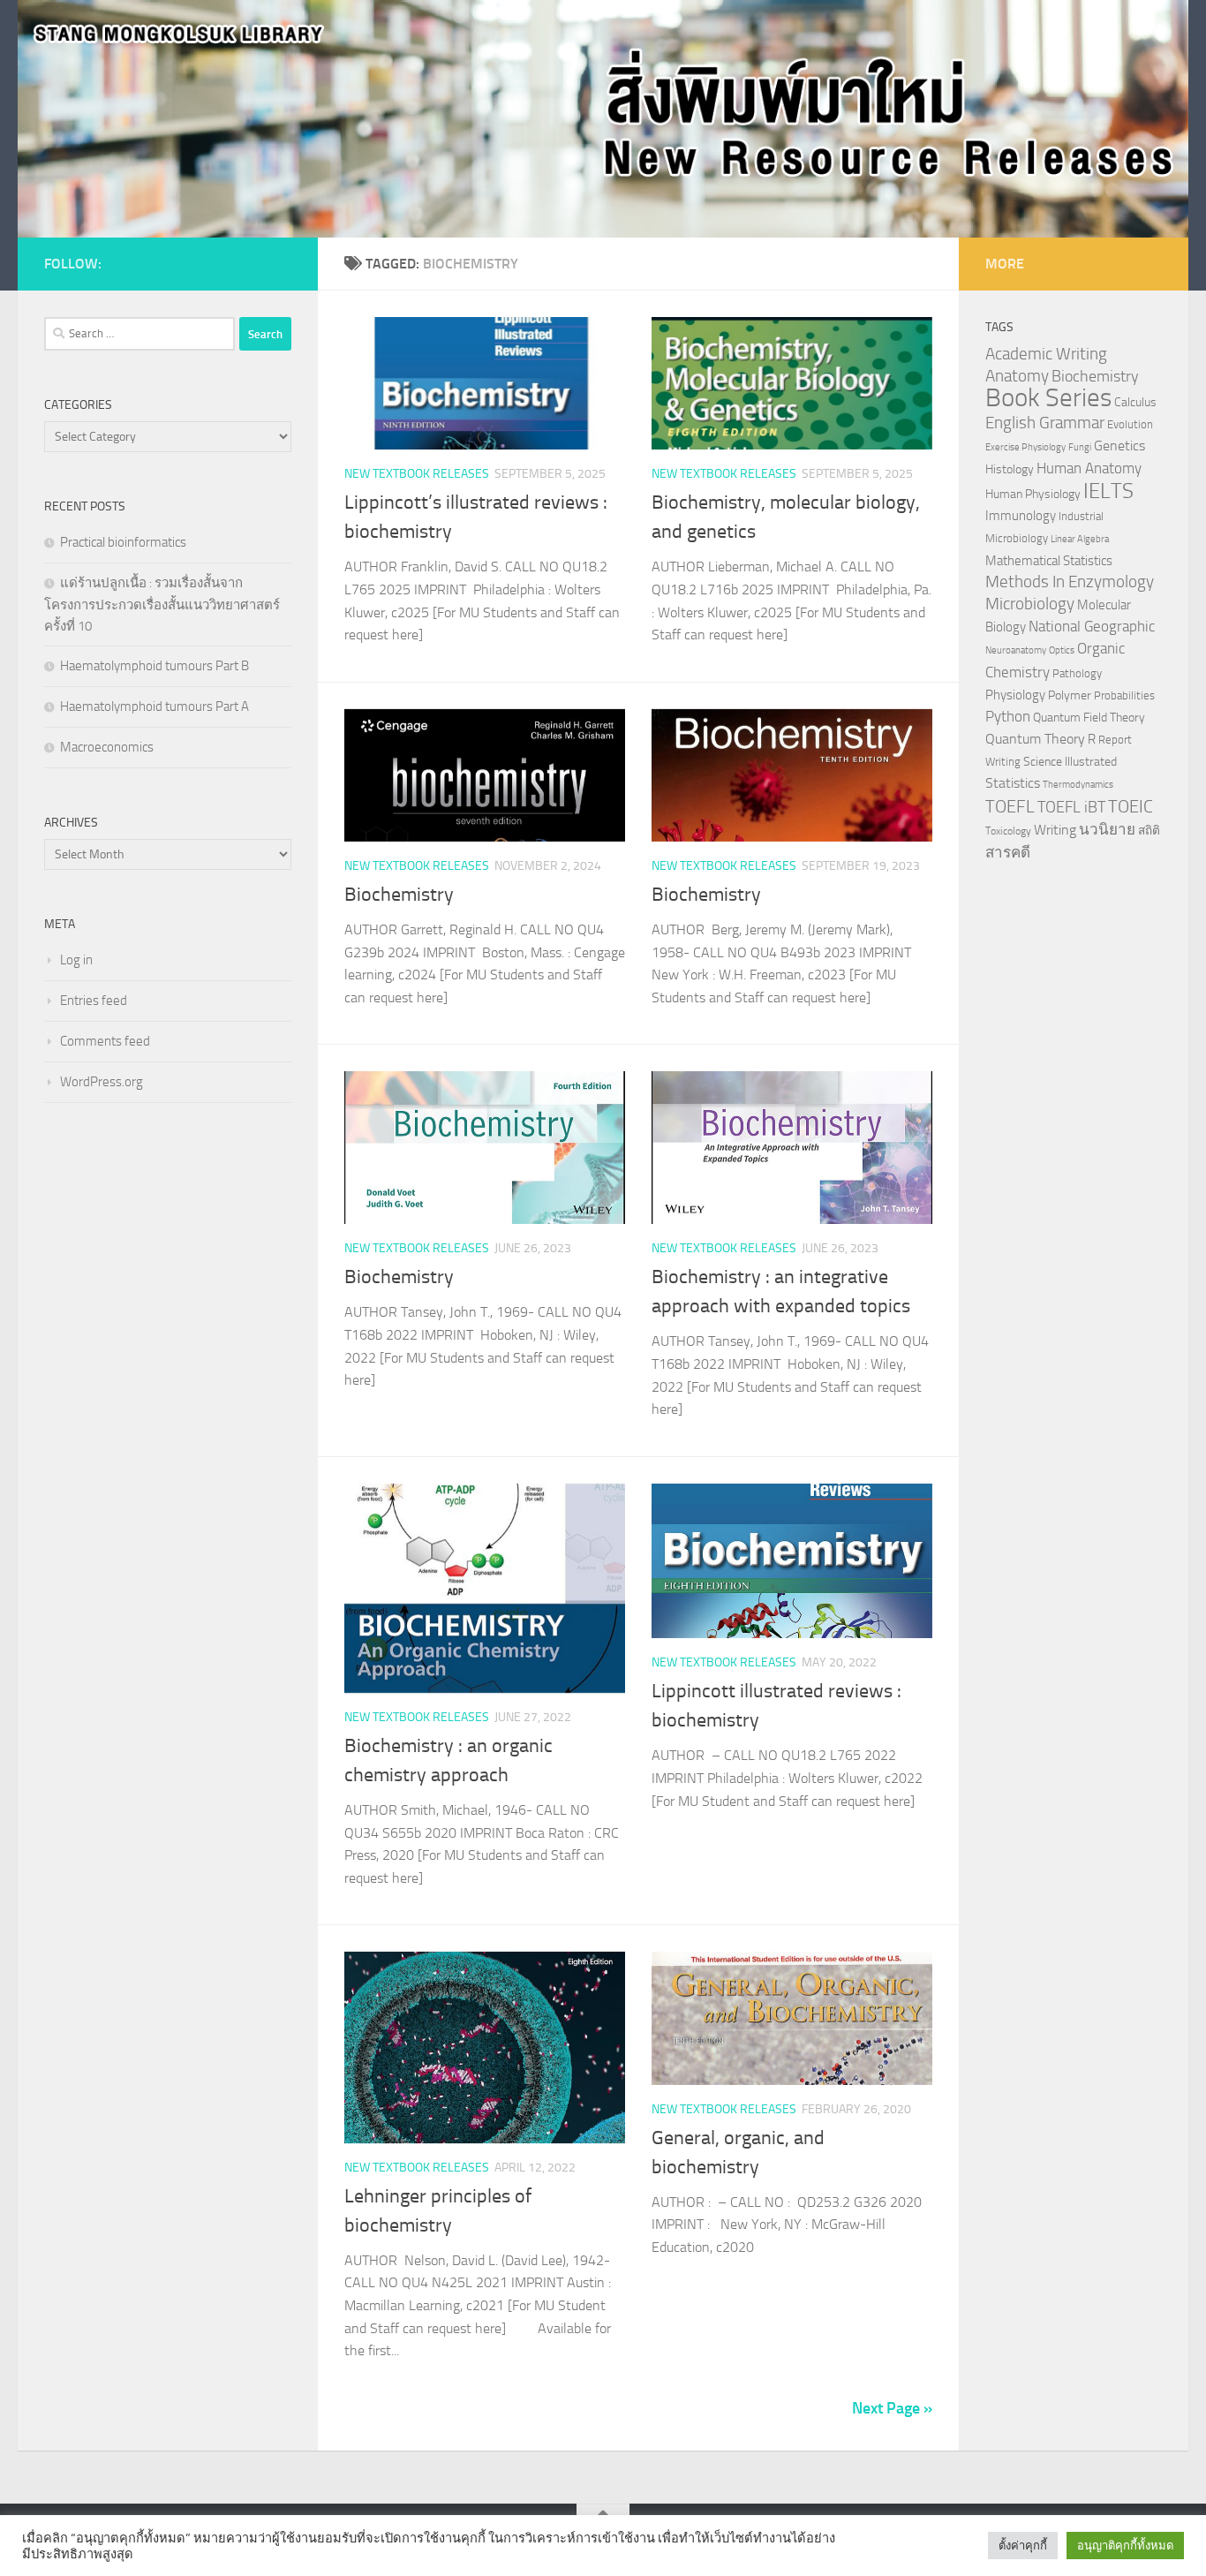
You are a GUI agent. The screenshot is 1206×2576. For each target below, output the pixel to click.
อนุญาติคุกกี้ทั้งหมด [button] (1125, 2546)
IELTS (1108, 491)
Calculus (1135, 402)
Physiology (1015, 695)
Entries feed (94, 1001)
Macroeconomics (107, 747)
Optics (1062, 650)
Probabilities (1124, 695)
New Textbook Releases (417, 474)
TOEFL (1010, 806)
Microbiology (1030, 604)
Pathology (1077, 673)
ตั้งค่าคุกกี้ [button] (1023, 2546)
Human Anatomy (1089, 468)
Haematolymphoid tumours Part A (155, 706)
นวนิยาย (1107, 829)
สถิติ (1149, 830)
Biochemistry (399, 895)
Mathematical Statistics (1049, 561)
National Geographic (1092, 626)
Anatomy (1017, 376)
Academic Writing (1046, 354)
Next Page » (892, 2408)
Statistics (1013, 783)
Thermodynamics (1078, 785)
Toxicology (1008, 831)
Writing (1055, 830)
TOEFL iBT (1071, 807)
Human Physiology (1033, 494)
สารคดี (1008, 852)
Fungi (1080, 447)
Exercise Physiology (1025, 447)
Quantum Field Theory (1089, 718)
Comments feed (105, 1041)
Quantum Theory (1035, 739)
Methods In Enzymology (1070, 582)
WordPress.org (102, 1082)
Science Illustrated (1070, 761)
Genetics (1119, 446)
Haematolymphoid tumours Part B (155, 666)
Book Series (1048, 398)
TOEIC (1131, 806)
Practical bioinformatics (123, 542)
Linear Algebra (1080, 539)
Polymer (1070, 695)
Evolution (1130, 424)
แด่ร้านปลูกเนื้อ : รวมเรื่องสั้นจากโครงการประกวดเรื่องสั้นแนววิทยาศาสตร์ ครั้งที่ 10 (162, 604)
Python (1008, 717)
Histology (1010, 469)
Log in (76, 960)
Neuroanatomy (1016, 650)
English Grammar (1045, 423)
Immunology (1021, 516)
